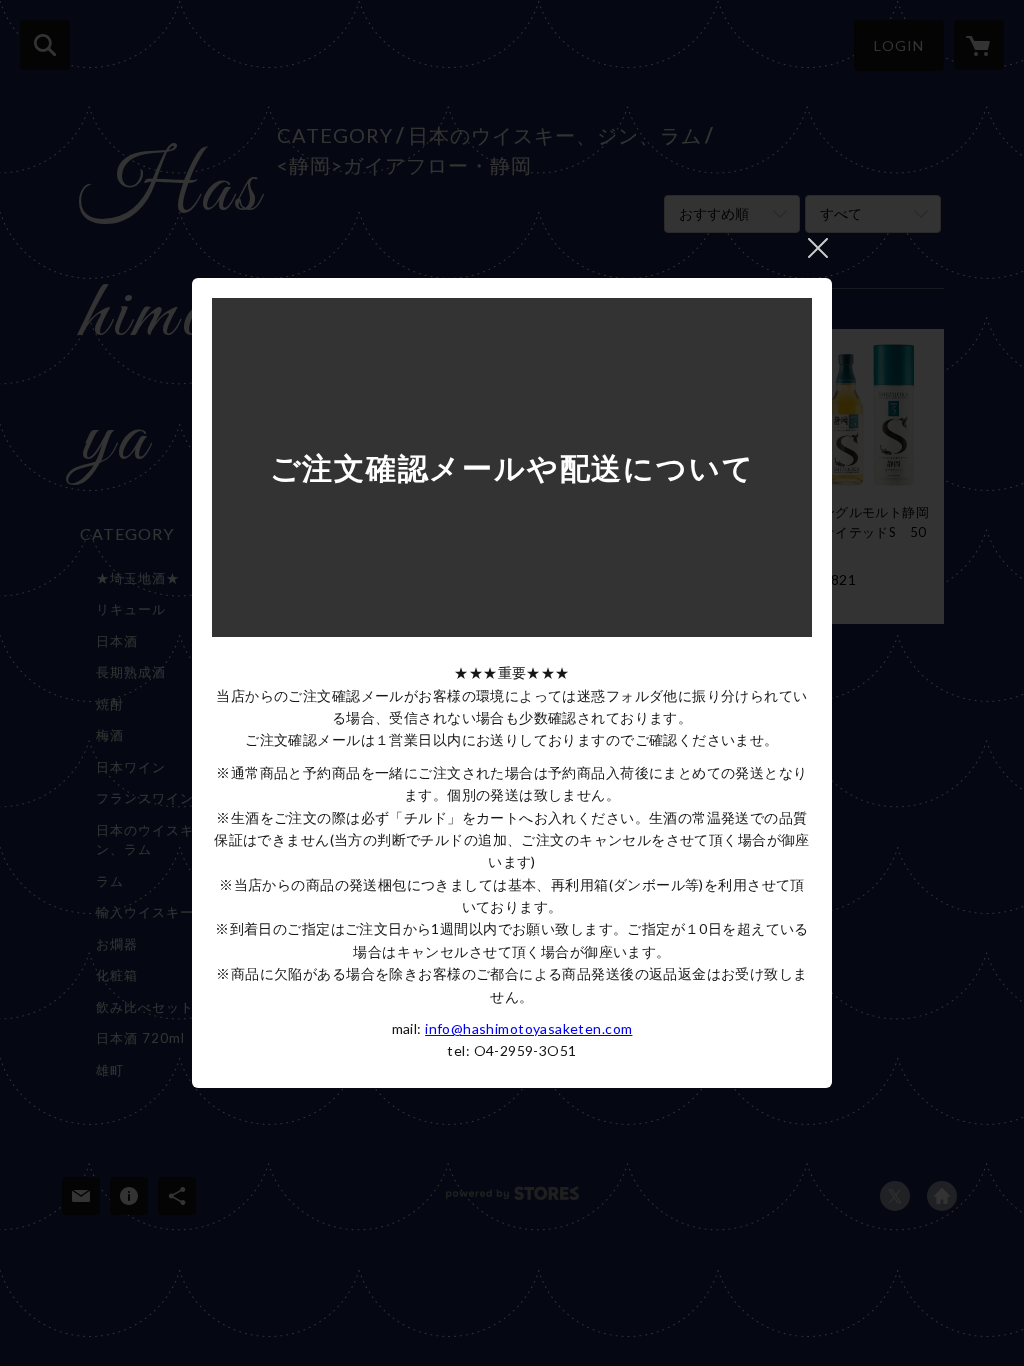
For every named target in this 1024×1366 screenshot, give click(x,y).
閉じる (818, 248)
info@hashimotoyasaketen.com (528, 1028)
